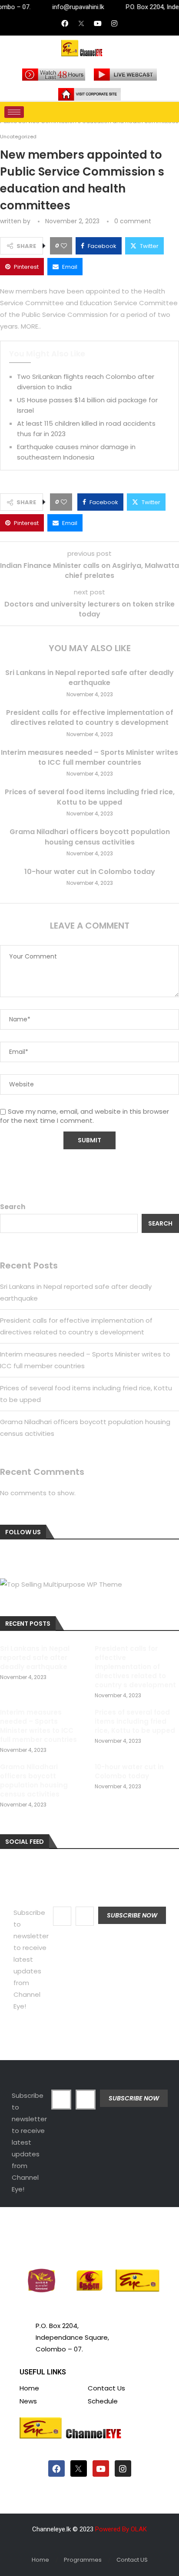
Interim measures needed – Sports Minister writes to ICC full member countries (89, 757)
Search (13, 1207)
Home (29, 2388)
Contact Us (106, 2388)
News (28, 2401)
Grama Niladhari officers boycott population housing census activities (90, 837)
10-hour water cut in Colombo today (90, 872)
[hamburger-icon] (14, 112)
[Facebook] (65, 23)
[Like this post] (64, 246)
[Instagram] (114, 23)
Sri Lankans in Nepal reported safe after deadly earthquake (89, 678)
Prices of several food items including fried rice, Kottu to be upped (90, 797)
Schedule (103, 2401)
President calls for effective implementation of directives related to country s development (90, 717)
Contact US (132, 2560)
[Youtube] (98, 23)
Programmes (83, 2560)
